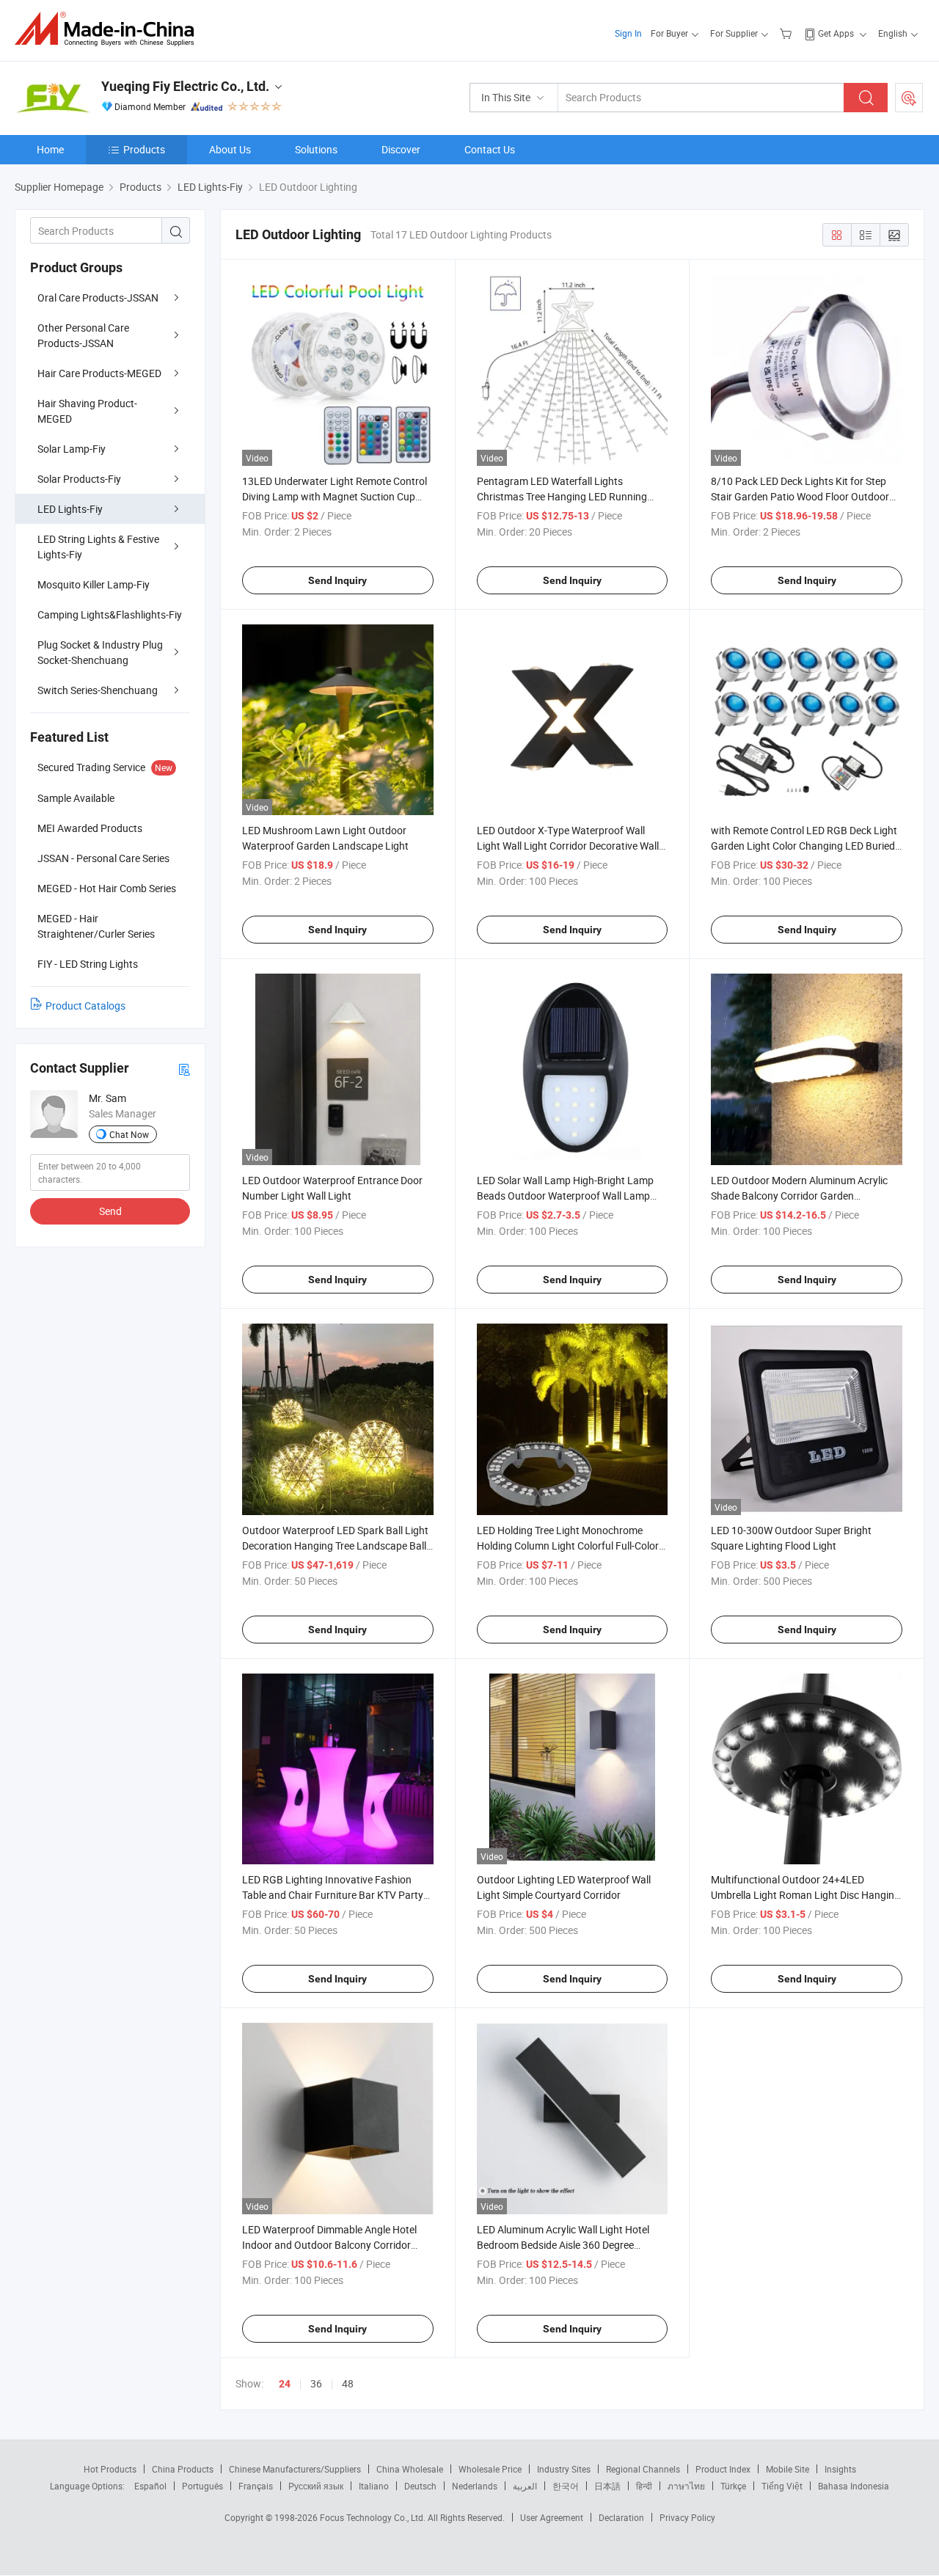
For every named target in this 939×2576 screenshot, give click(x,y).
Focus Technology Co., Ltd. (374, 2517)
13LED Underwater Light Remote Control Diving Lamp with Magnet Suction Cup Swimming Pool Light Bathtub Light (335, 496)
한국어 (566, 2486)
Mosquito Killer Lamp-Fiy (94, 584)
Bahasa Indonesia (854, 2486)
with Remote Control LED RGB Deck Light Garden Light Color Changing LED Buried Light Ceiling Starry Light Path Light (804, 846)
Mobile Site (788, 2469)
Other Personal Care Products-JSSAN (83, 335)
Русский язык (316, 2486)
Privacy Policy (687, 2517)
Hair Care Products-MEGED (99, 373)
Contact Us (490, 149)
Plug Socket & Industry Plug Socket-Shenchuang (100, 652)
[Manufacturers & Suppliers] (109, 29)
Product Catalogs (85, 1006)
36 (316, 2383)
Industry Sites (564, 2469)
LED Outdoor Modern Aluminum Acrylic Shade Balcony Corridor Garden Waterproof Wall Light (799, 1196)
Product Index (723, 2469)
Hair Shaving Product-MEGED (87, 411)
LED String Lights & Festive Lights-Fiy (98, 547)
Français (256, 2486)
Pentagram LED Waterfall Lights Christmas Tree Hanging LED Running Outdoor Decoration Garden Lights (562, 496)
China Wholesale (410, 2469)
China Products (183, 2469)
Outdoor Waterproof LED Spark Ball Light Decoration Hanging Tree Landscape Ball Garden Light (335, 1546)
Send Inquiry (337, 580)
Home (50, 149)
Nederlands (475, 2486)
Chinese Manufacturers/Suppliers (295, 2469)
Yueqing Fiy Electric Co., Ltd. (185, 86)
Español (150, 2486)
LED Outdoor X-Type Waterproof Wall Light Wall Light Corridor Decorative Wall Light (568, 846)
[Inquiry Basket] (788, 33)
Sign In (628, 33)
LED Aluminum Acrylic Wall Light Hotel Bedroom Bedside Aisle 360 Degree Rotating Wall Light (563, 2245)
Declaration (621, 2517)
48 (348, 2383)
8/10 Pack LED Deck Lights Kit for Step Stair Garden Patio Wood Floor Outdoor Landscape (800, 496)
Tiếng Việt (782, 2486)
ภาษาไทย (686, 2486)
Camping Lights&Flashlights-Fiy (110, 614)
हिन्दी (644, 2486)
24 (285, 2384)
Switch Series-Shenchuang (98, 690)
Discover (401, 149)
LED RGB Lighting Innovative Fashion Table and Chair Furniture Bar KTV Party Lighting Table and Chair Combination (333, 1895)
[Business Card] (184, 1069)
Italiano (374, 2486)
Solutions (316, 149)
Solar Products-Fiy (79, 479)
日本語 (607, 2486)
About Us (230, 149)
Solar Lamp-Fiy (72, 449)
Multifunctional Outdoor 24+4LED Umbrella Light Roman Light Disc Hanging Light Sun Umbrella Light (805, 1895)
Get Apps (836, 33)
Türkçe (733, 2486)
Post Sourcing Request (909, 98)
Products (144, 149)
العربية (525, 2486)
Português (202, 2486)
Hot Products (110, 2469)
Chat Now (129, 1134)
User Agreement (552, 2517)
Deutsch (420, 2486)
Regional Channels (643, 2469)
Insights (840, 2469)
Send (110, 1211)
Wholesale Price (490, 2469)
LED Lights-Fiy (70, 509)
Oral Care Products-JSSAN (98, 298)
